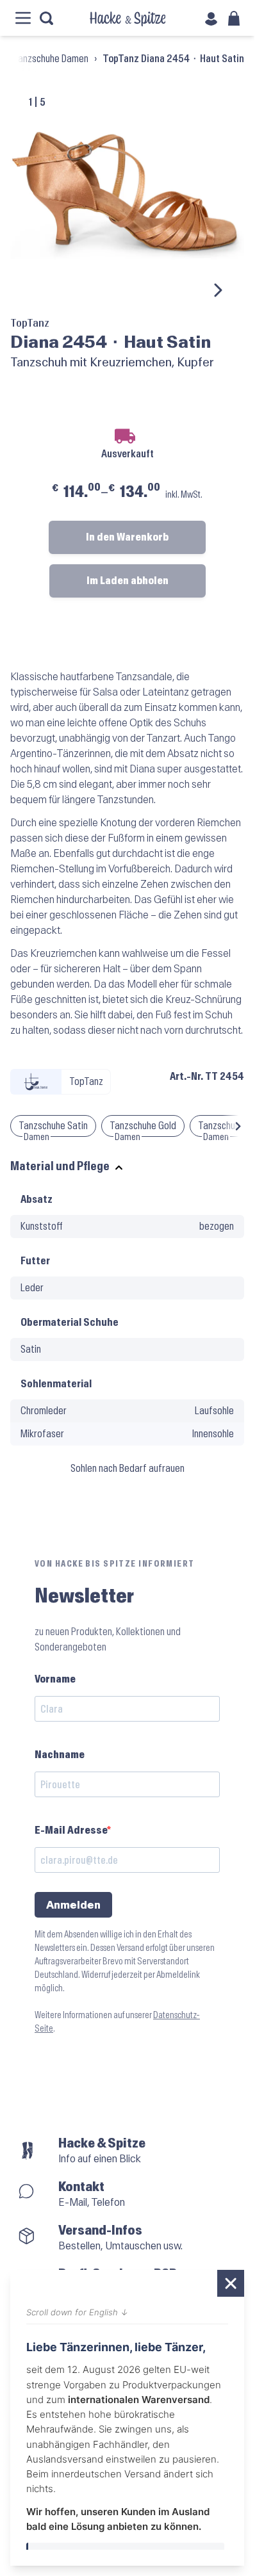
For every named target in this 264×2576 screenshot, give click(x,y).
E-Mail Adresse (71, 1830)
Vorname (55, 1679)
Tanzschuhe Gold (143, 1126)
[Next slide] (217, 290)
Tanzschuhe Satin (53, 1126)
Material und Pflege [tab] (60, 1167)
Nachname (60, 1755)
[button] (238, 1126)
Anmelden (73, 1905)
